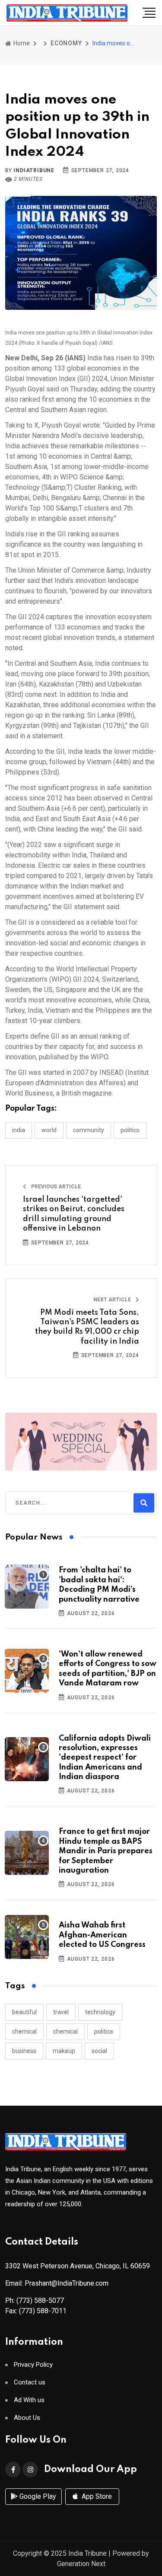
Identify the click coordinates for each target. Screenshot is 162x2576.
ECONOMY (66, 43)
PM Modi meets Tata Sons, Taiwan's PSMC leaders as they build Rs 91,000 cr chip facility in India (87, 1327)
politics (104, 2031)
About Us (27, 2418)
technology (100, 2012)
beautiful (24, 2012)
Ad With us (29, 2400)
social (99, 2051)
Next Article (113, 1300)
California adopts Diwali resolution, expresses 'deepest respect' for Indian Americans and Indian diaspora (105, 1758)
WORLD (49, 1130)
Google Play (37, 2496)
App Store (96, 2496)
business (24, 2051)
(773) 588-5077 (40, 2300)
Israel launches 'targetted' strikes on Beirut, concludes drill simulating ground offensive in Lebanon (74, 1214)
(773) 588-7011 (43, 2311)
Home (21, 43)
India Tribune (87, 2553)
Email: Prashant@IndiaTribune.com (57, 2283)
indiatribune (34, 170)
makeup (64, 2051)
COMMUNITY (89, 1130)
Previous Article (55, 1187)
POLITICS (130, 1130)
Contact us (30, 2382)
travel (61, 2012)
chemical (24, 2031)
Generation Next (81, 2564)
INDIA (19, 1130)
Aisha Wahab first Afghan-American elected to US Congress (102, 1935)
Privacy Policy (33, 2365)
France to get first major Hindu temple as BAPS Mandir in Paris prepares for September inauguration (106, 1851)
